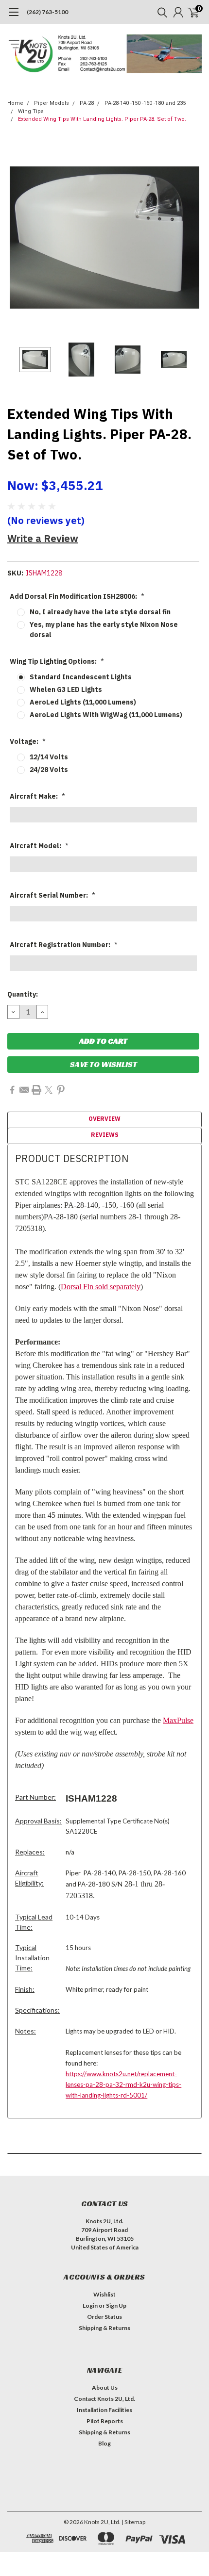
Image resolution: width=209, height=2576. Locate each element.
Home (15, 103)
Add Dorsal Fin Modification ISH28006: (77, 596)
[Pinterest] (61, 1090)
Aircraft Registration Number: (64, 945)
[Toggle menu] (13, 17)
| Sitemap (133, 2522)
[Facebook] (12, 1090)
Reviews (105, 1135)
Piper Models (52, 103)
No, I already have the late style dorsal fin (100, 612)
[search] (160, 12)
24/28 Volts (49, 770)
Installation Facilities (104, 2410)
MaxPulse (178, 1720)
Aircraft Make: (37, 796)
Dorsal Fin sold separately (101, 1287)
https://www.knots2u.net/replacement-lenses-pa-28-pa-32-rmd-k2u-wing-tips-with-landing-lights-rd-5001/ (123, 2084)
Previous (17, 238)
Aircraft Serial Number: (52, 895)
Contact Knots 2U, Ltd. (104, 2399)
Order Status (104, 2317)
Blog (104, 2443)
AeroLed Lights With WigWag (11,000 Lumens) (106, 715)
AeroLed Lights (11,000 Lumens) (83, 702)
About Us (105, 2387)
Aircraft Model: (39, 846)
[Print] (36, 1090)
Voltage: (28, 741)
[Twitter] (49, 1090)
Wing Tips (31, 111)
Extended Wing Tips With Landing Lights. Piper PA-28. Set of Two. (102, 119)
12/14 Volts (49, 757)
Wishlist (104, 2294)
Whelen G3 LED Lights (66, 689)
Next (192, 238)
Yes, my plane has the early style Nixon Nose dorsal (104, 630)
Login (90, 2305)
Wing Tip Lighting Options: (57, 661)
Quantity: (23, 994)
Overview (104, 1119)
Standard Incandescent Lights (81, 677)
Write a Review (43, 538)
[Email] (24, 1090)
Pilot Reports (105, 2421)
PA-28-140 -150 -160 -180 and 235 (145, 103)
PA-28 (87, 103)
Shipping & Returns (104, 2328)
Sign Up (116, 2305)
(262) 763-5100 (47, 12)
